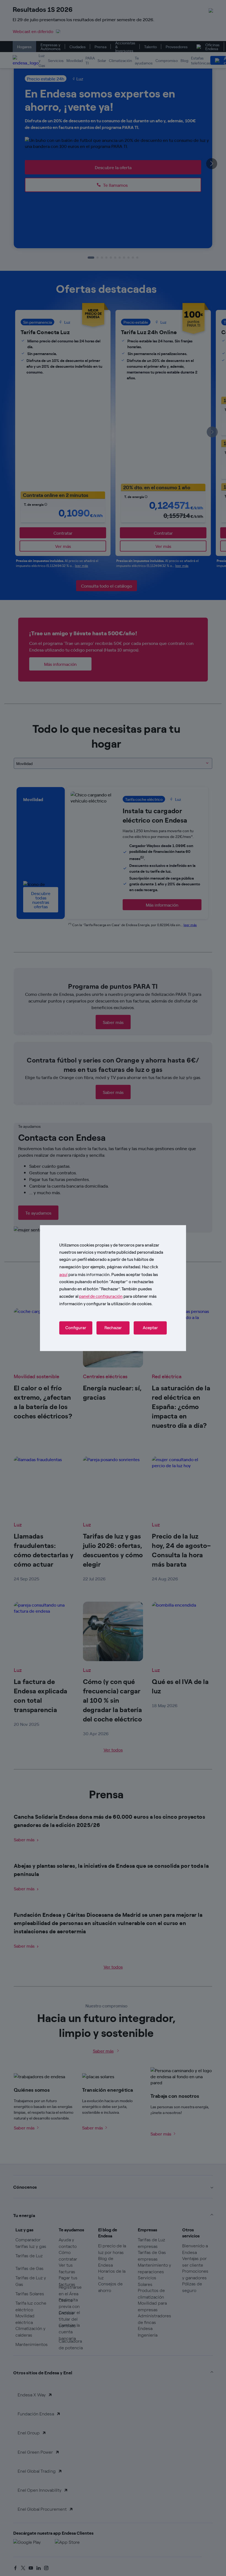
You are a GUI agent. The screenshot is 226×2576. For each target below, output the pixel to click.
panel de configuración (101, 1296)
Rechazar (113, 1328)
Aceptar (150, 1328)
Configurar (76, 1328)
